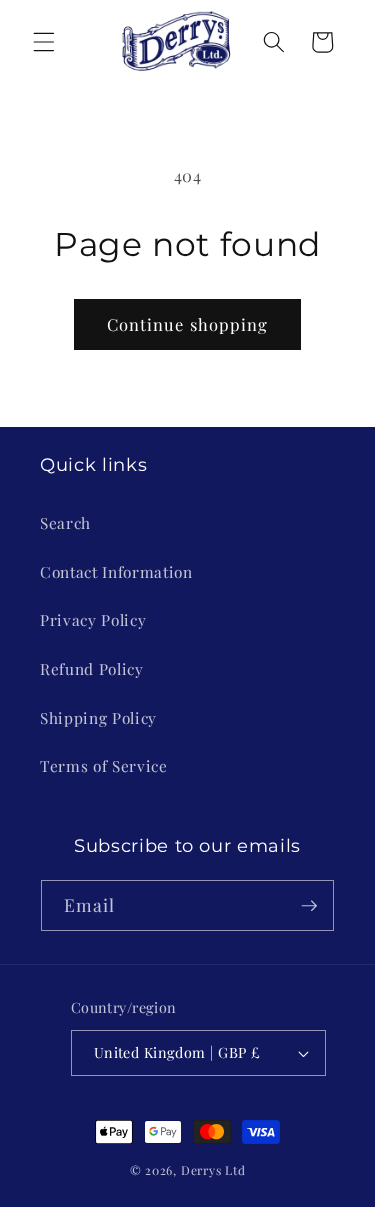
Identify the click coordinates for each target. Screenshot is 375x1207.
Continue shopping (188, 324)
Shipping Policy (98, 717)
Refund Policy (92, 668)
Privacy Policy (93, 619)
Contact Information (116, 571)
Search (65, 522)
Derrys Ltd (213, 1170)
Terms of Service (104, 765)
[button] (44, 42)
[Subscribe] (309, 906)
